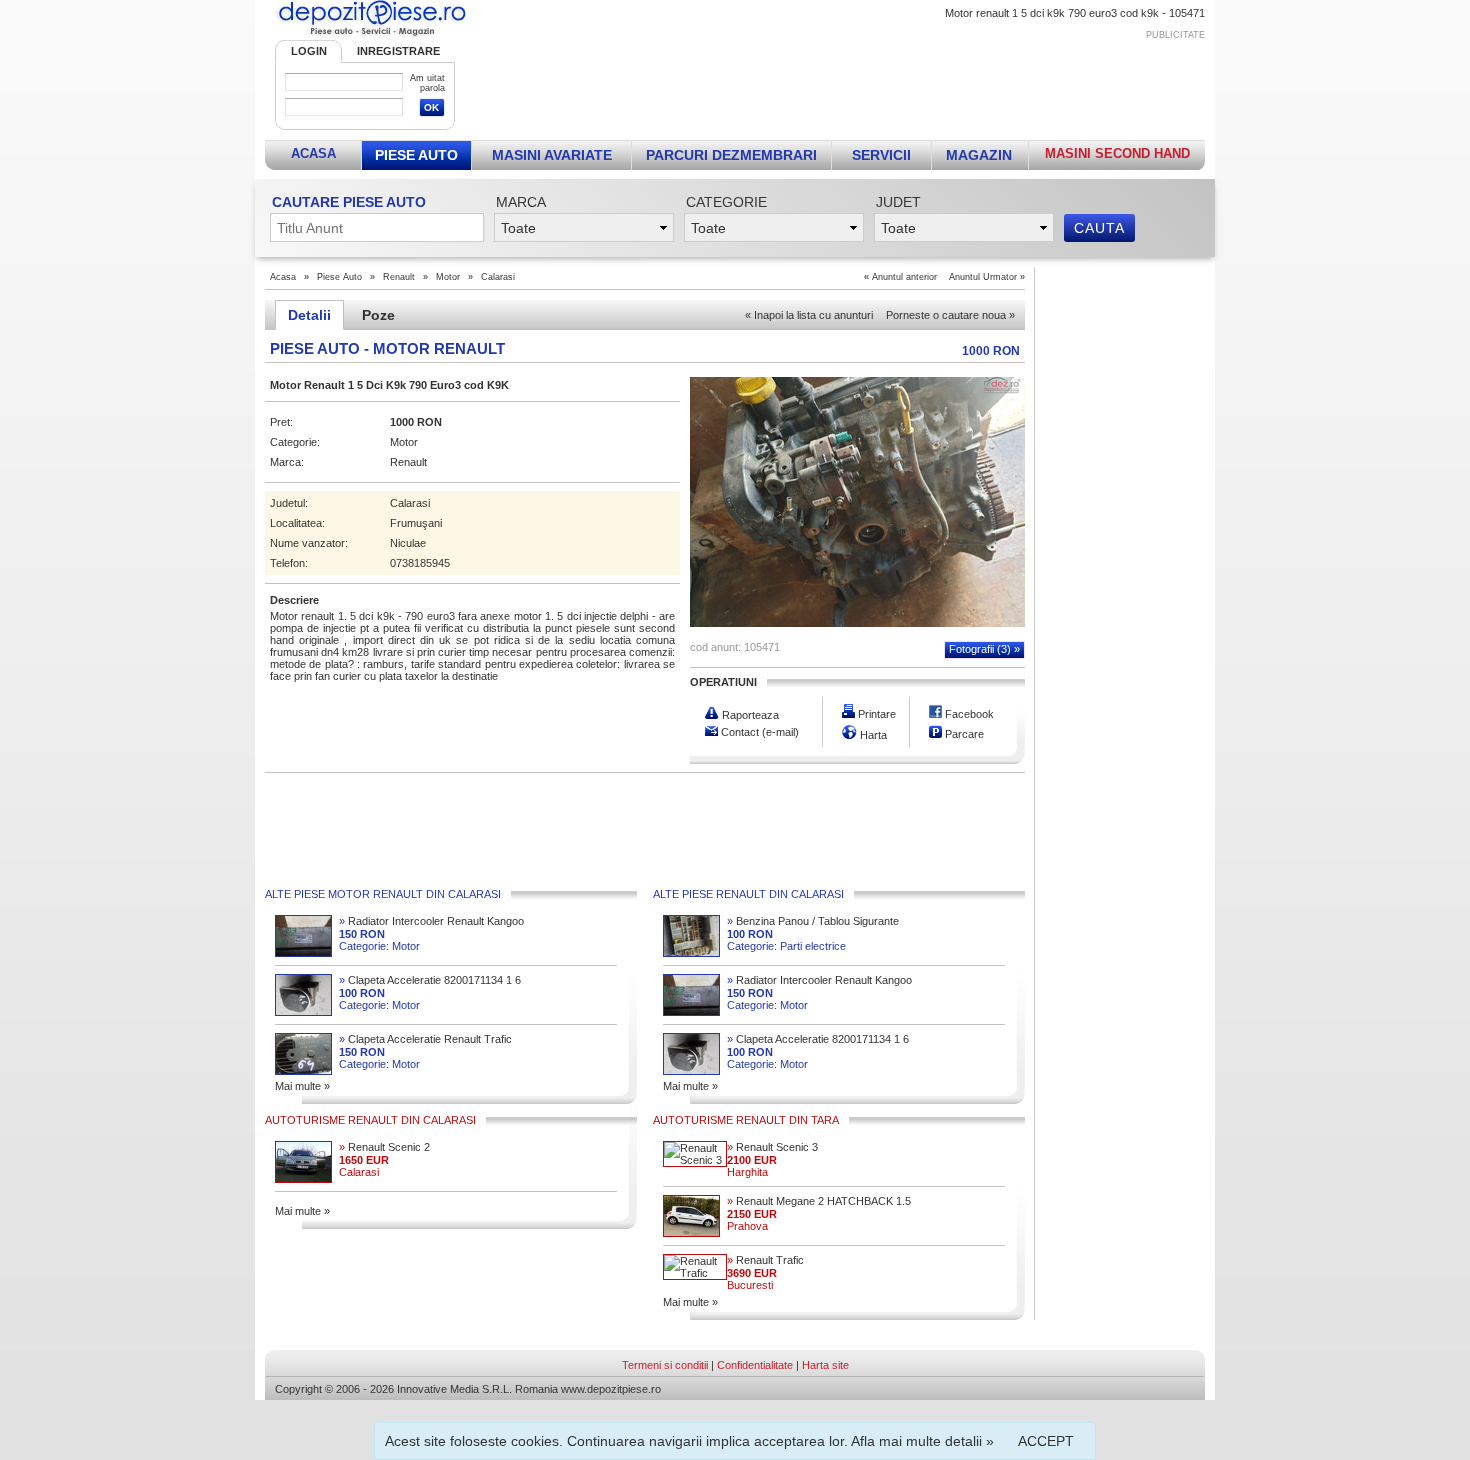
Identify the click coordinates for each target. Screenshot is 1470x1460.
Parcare (963, 734)
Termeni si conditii (665, 1365)
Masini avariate (552, 155)
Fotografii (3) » (984, 649)
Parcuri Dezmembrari (731, 155)
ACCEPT (1046, 1441)
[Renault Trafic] (695, 1273)
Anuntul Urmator (983, 277)
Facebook (968, 714)
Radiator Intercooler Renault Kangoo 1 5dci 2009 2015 (431, 921)
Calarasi (498, 277)
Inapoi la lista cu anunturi (809, 315)
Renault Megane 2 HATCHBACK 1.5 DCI (819, 1201)
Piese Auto (416, 155)
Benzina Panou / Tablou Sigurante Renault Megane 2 (813, 921)
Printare (875, 714)
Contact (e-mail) (758, 732)
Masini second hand (1117, 153)
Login (309, 51)
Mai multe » (302, 1086)
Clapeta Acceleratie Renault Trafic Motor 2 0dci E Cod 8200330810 (425, 1039)
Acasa (313, 153)
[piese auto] (372, 36)
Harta (872, 735)
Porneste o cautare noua (950, 315)
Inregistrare (398, 51)
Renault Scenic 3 (772, 1147)
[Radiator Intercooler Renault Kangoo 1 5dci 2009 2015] (303, 953)
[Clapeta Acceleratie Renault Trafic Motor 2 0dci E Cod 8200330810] (303, 1071)
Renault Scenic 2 (384, 1147)
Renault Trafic (765, 1260)
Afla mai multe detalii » (922, 1441)
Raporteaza (749, 715)
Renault (399, 277)
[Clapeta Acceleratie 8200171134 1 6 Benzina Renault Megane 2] (303, 1012)
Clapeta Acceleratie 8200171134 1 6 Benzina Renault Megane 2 (430, 980)
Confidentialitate (755, 1365)
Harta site (825, 1365)
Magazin (979, 155)
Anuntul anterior (904, 277)
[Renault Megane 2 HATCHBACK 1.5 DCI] (691, 1233)
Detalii (309, 315)
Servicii (881, 155)
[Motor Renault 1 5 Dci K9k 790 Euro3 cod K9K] (857, 623)
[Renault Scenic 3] (695, 1160)
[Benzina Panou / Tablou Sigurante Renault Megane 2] (691, 953)
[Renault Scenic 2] (303, 1179)
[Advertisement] (842, 86)
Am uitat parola (427, 83)
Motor (448, 277)
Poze (378, 315)
